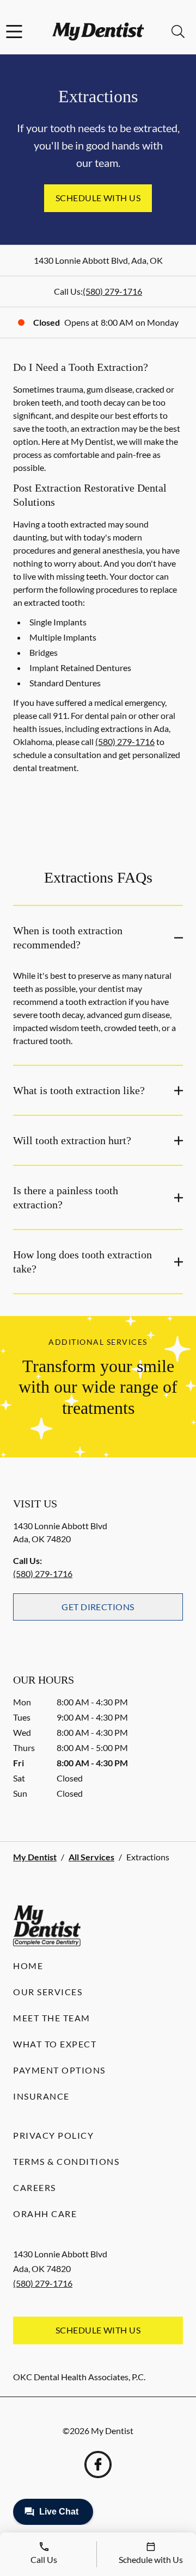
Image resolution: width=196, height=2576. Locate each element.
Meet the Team (52, 2018)
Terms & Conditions (66, 2161)
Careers (35, 2187)
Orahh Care (45, 2214)
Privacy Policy (53, 2135)
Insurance (41, 2096)
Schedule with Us (98, 198)
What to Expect (55, 2044)
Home (28, 1966)
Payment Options (59, 2070)
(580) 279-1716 (112, 291)
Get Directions (98, 1607)
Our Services (48, 1992)
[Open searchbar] (178, 32)
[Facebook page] (98, 2465)
